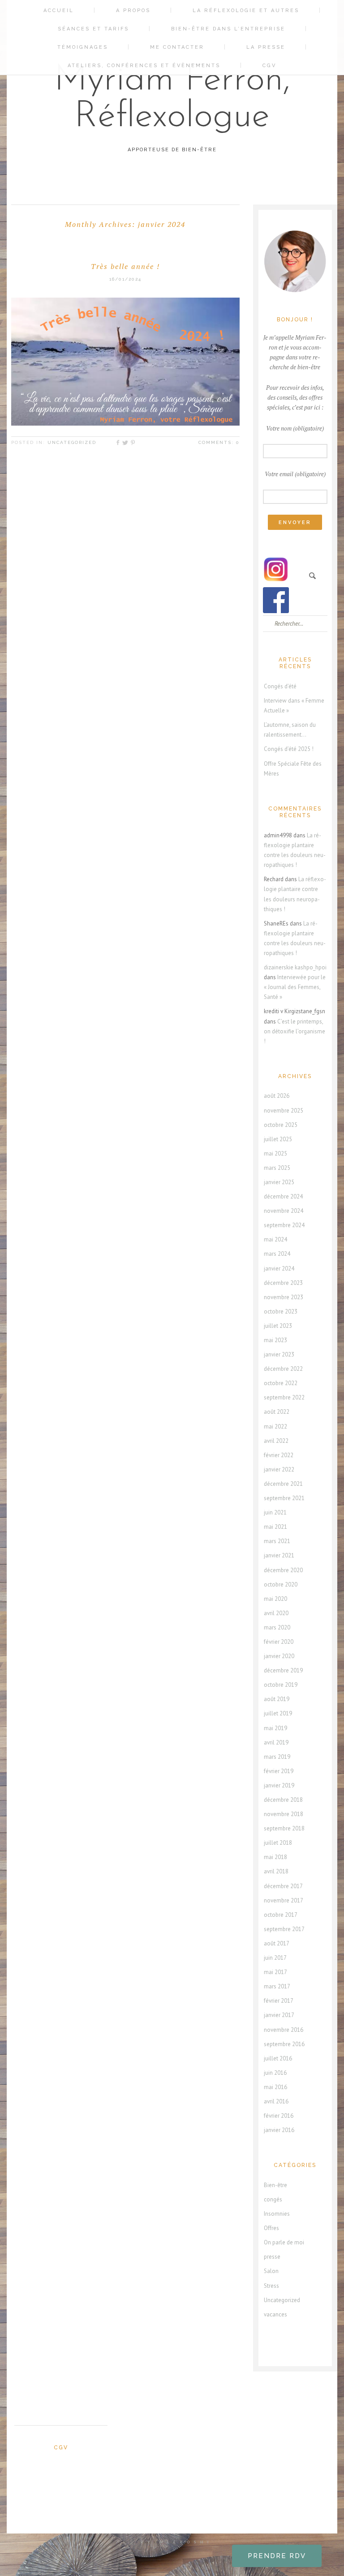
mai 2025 (275, 1154)
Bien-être (275, 2185)
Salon (271, 2271)
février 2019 (279, 1771)
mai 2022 (275, 1427)
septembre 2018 (284, 1828)
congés (273, 2199)
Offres (271, 2228)
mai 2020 (275, 1599)
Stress (271, 2286)
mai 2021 (275, 1527)
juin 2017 (275, 1958)
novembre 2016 (284, 2030)
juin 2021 (275, 1512)
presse (272, 2257)
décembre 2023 (283, 1283)
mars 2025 (277, 1168)
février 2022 (279, 1455)
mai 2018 (275, 1857)
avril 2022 (276, 1441)
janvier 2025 (279, 1182)
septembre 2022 (284, 1397)
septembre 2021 (284, 1498)
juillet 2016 (278, 2058)
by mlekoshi (177, 2542)
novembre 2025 (284, 1111)
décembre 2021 (283, 1484)
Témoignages (83, 47)
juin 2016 (275, 2073)
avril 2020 (276, 1613)
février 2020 (279, 1642)
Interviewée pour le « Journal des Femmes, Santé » (295, 987)
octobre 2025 (281, 1125)
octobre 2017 (281, 1915)
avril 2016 (276, 2101)
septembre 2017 (284, 1929)
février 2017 (279, 2001)
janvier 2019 (279, 1785)
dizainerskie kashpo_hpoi (295, 967)
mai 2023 (275, 1340)
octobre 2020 (281, 1584)
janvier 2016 (279, 2130)
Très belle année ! (125, 266)
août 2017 (277, 1943)
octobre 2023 (281, 1311)
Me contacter (177, 47)
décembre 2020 (283, 1570)
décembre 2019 (283, 1670)
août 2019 (277, 1699)
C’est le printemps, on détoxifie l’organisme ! (295, 1031)
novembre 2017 (284, 1900)
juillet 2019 (278, 1713)
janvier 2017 (279, 2015)
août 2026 (277, 1096)
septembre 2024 (284, 1225)
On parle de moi (284, 2242)
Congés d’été (280, 686)
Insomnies (277, 2214)
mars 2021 (277, 1541)
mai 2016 (275, 2087)
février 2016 (279, 2116)
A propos (133, 11)
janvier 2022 (279, 1469)
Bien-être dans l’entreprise (228, 29)
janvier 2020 (279, 1656)
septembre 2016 (284, 2044)
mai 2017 (275, 1972)
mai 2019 (275, 1728)
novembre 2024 (284, 1211)
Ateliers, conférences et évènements (144, 66)
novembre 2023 (284, 1297)
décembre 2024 (283, 1196)
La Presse (266, 47)
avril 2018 (276, 1871)
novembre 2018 (284, 1814)
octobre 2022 (281, 1383)
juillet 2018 (278, 1843)
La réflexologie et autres (246, 11)
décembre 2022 (283, 1369)
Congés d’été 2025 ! (289, 749)
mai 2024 (275, 1239)
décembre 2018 (283, 1800)
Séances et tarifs (93, 29)
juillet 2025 (278, 1139)
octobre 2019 (281, 1685)
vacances (275, 2314)
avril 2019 (276, 1742)
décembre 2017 (283, 1886)
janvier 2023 (279, 1354)
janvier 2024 (279, 1269)
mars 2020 (277, 1627)
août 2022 (277, 1412)
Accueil (59, 11)
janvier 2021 (279, 1555)
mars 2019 (277, 1757)
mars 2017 (277, 1986)
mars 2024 (277, 1254)
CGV (269, 66)
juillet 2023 (278, 1326)
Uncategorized (72, 442)
